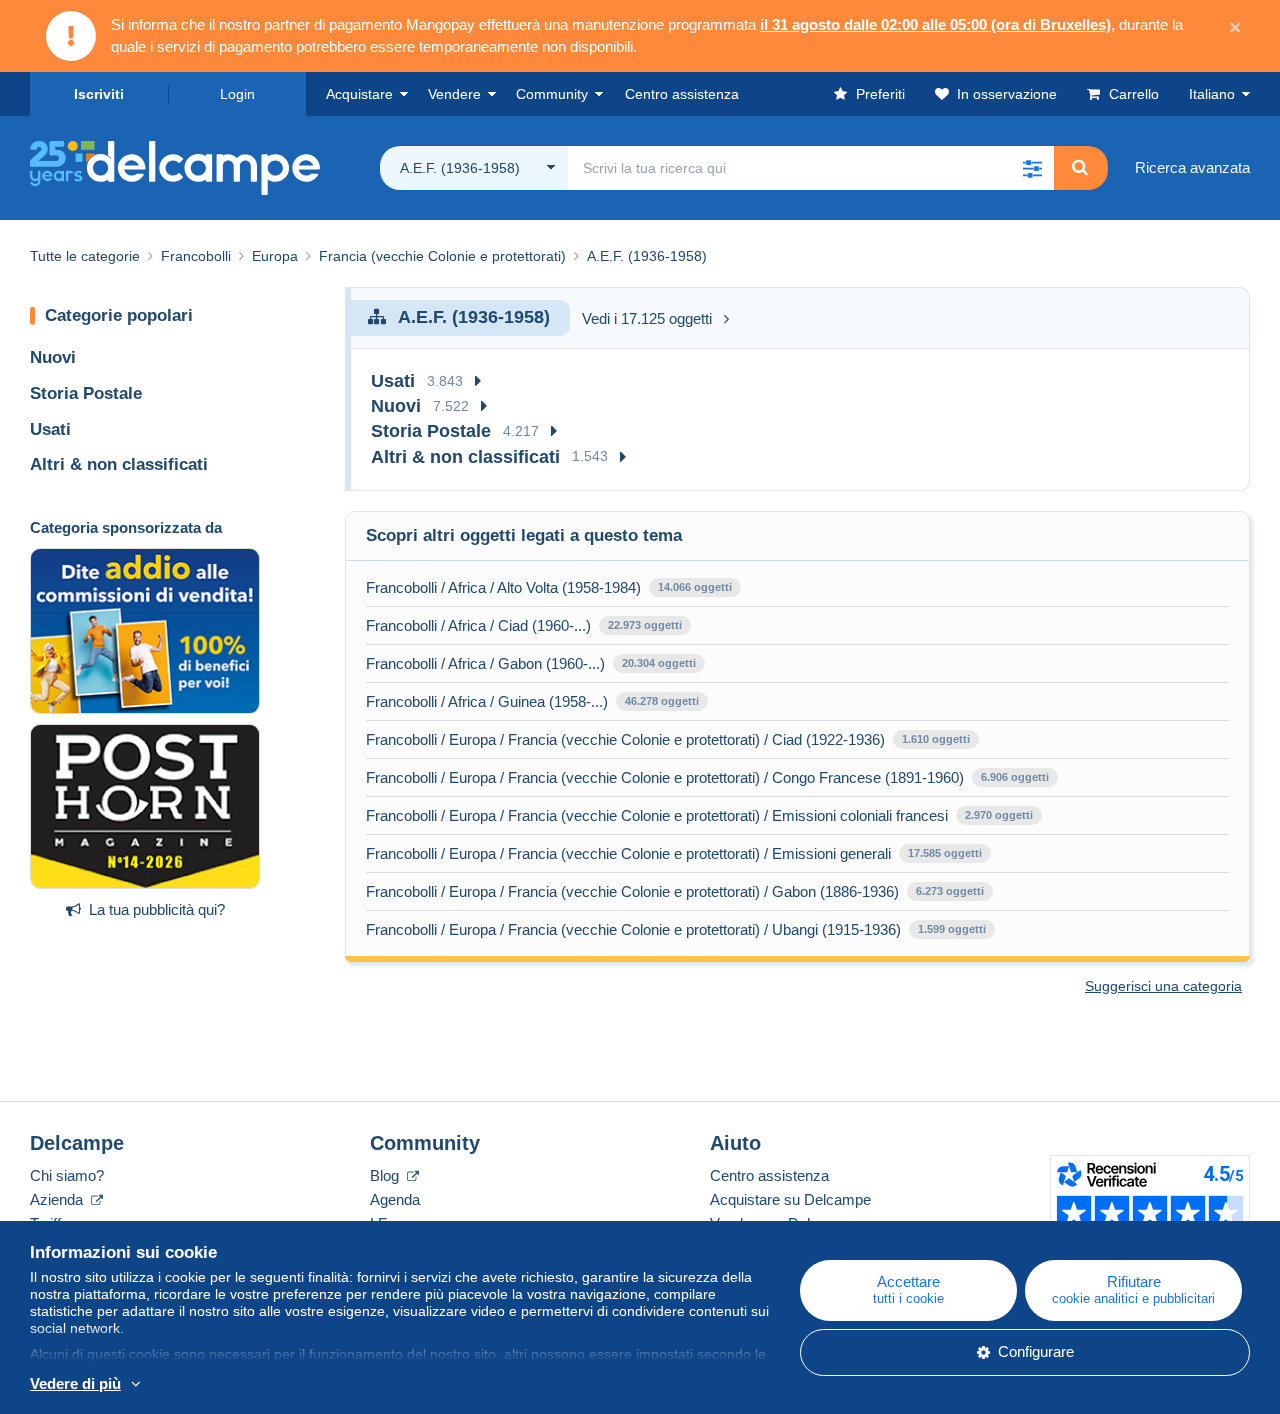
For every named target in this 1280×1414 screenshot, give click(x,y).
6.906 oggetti (1015, 777)
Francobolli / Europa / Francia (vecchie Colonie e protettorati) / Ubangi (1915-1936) (633, 929)
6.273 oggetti (950, 891)
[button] (1032, 168)
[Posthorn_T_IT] (145, 807)
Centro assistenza (769, 1175)
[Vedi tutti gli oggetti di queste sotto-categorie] (478, 381)
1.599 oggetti (952, 929)
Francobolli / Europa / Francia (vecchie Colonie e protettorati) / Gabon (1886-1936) (632, 891)
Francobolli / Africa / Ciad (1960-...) (478, 625)
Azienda (58, 1199)
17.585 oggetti (945, 853)
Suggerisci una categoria (1163, 986)
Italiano (1212, 94)
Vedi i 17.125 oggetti (647, 318)
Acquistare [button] (359, 94)
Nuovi (53, 357)
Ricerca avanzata (1192, 167)
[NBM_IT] (145, 631)
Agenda (395, 1199)
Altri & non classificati (119, 464)
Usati (50, 429)
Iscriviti (99, 94)
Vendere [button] (454, 94)
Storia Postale (86, 393)
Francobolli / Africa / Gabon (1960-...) (485, 663)
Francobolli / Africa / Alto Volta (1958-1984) (503, 587)
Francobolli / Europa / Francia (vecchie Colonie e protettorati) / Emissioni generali (628, 853)
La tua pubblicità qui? (157, 909)
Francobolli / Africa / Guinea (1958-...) (487, 701)
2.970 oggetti (999, 815)
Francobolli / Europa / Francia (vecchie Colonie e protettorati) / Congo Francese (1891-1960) (665, 777)
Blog (386, 1175)
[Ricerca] (1080, 168)
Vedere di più (75, 1383)
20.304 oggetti (659, 663)
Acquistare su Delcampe (790, 1199)
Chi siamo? (67, 1175)
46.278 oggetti (662, 701)
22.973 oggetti (645, 625)
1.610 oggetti (936, 739)
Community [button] (552, 94)
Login (237, 94)
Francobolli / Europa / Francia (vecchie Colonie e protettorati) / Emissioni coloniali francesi (657, 815)
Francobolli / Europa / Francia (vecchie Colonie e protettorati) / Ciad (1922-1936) (625, 739)
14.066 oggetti (695, 587)
